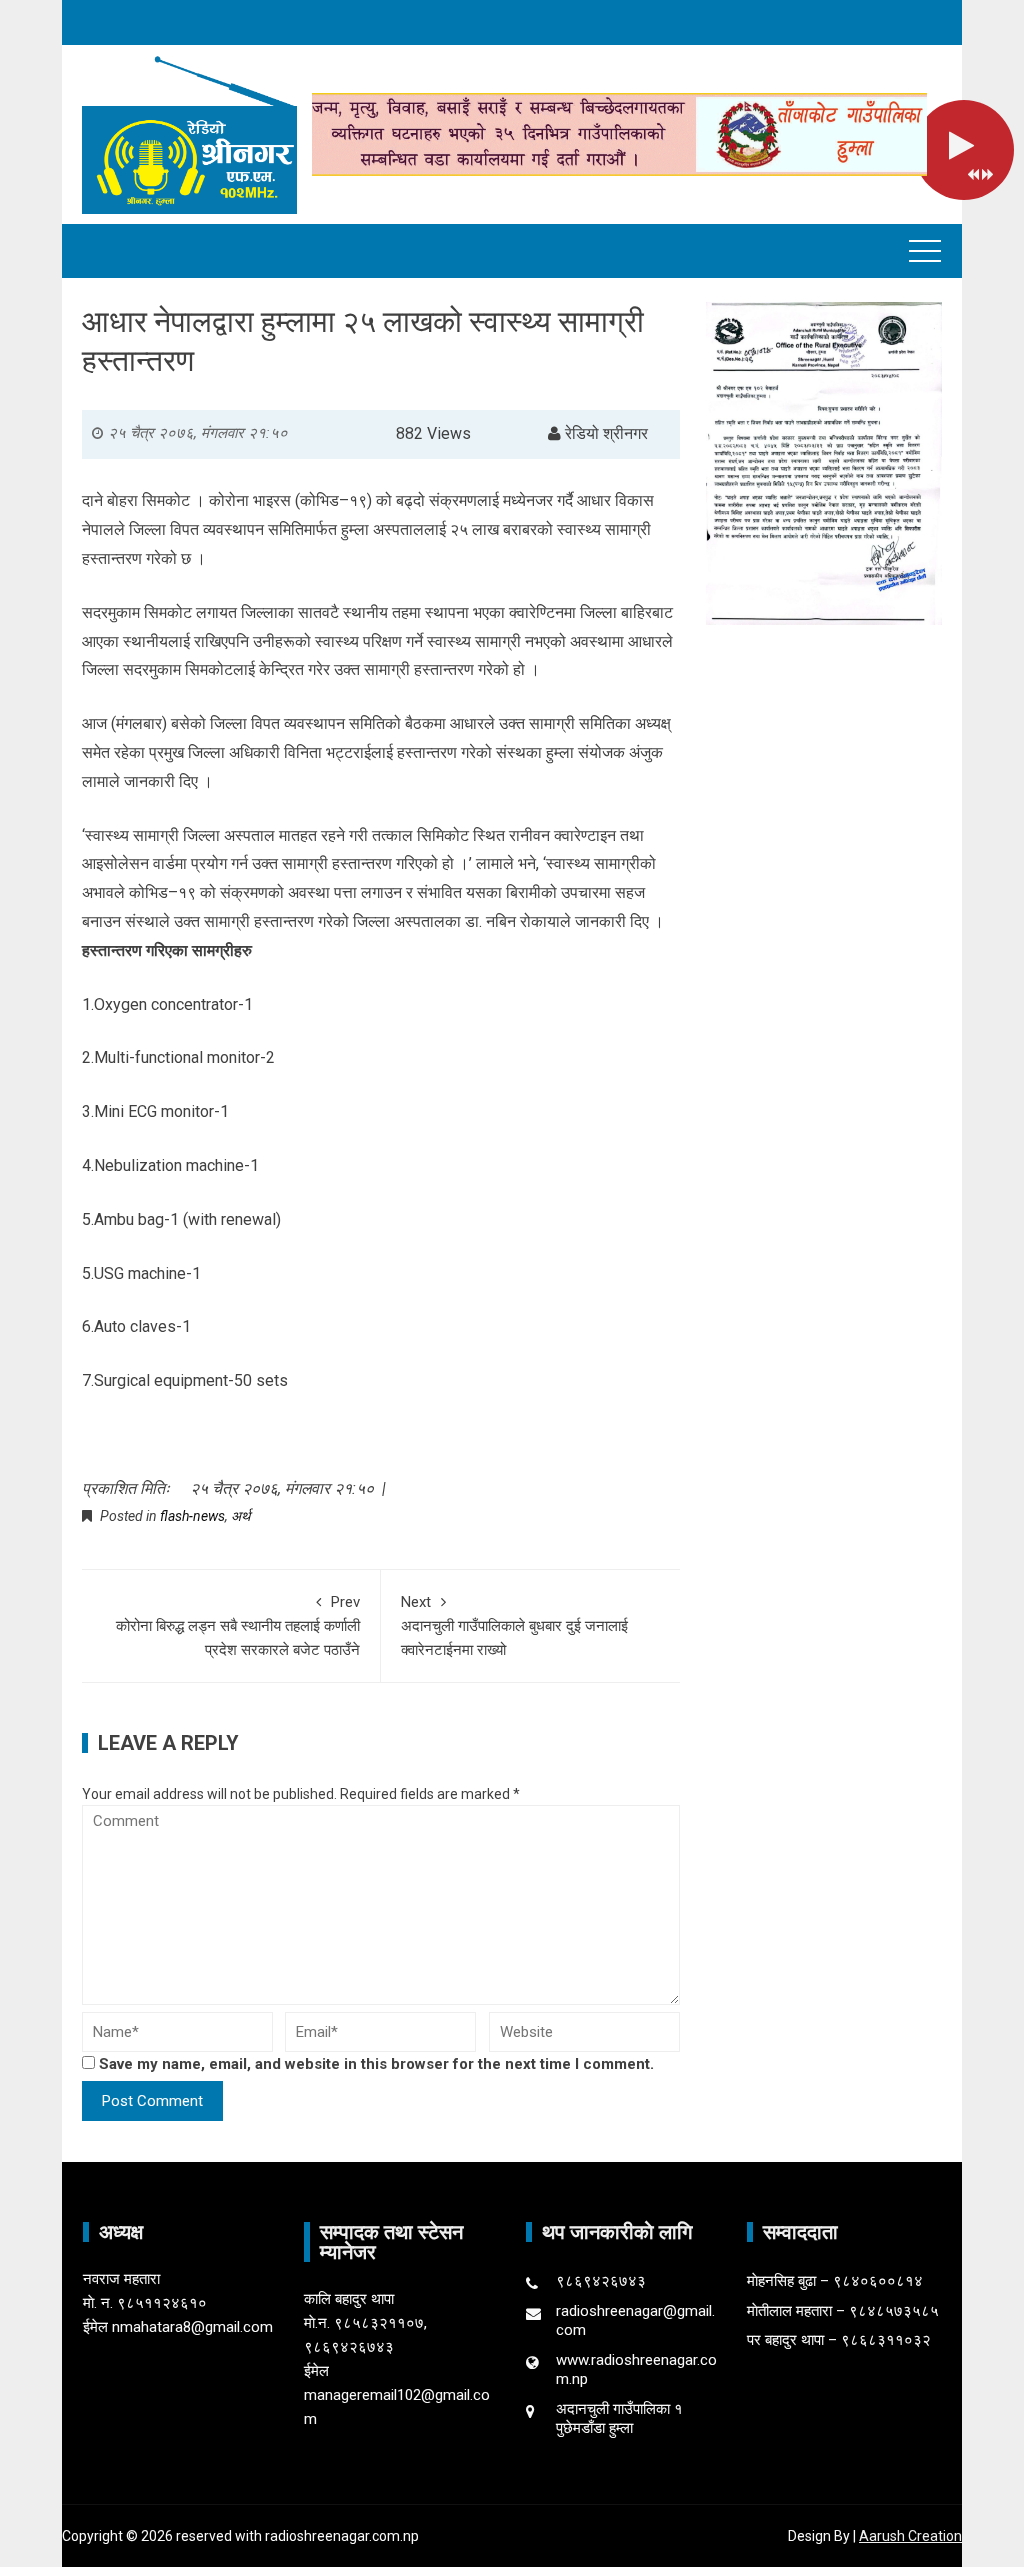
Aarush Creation (910, 2536)
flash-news (192, 1516)
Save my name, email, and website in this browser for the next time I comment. (376, 2064)
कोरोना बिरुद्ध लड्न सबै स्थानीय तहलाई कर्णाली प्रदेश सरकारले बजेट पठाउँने (238, 1626)
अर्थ (240, 1516)
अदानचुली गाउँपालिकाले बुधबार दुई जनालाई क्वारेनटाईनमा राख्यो (514, 1626)
